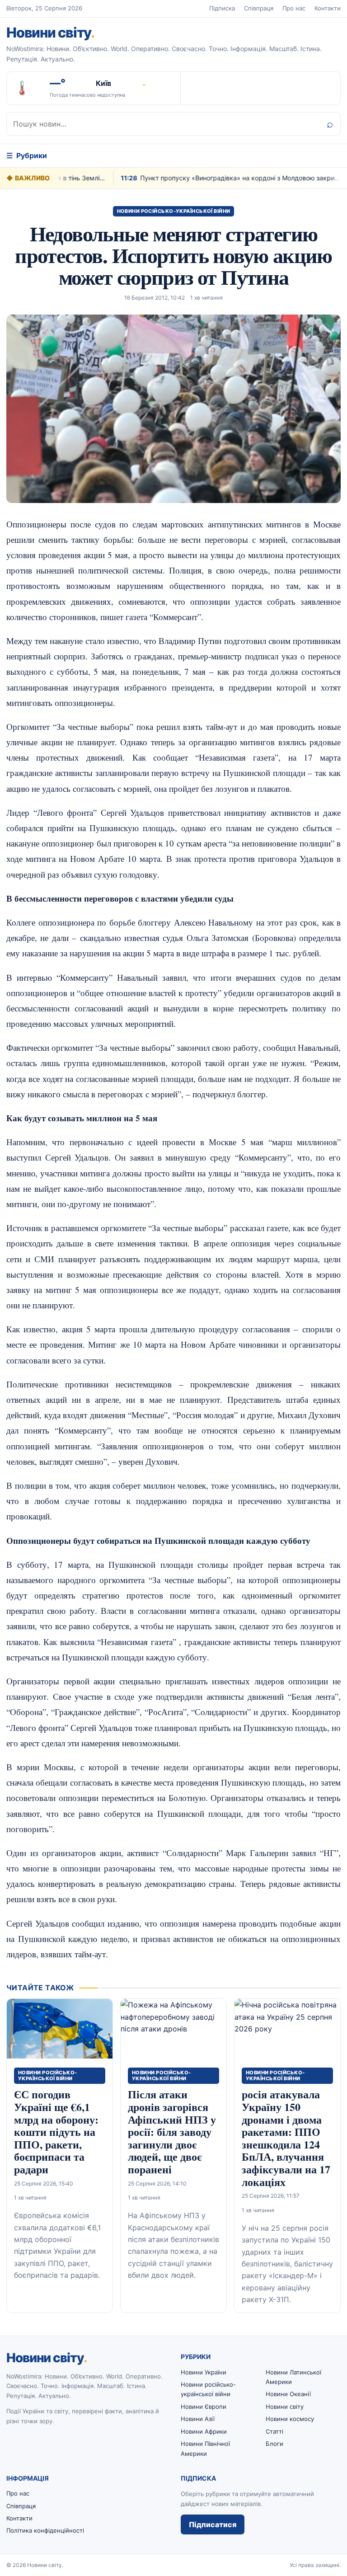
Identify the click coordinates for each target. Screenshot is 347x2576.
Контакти (328, 8)
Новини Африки (204, 2431)
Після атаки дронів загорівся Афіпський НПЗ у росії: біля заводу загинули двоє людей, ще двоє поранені (172, 2132)
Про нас (294, 8)
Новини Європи (204, 2407)
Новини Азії (198, 2419)
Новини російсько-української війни (174, 211)
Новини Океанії (288, 2394)
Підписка (222, 8)
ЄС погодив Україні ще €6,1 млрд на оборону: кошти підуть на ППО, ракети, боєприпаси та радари (56, 2132)
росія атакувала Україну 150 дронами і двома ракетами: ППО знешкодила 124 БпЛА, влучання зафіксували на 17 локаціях (286, 2138)
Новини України (204, 2372)
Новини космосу (290, 2419)
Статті (274, 2431)
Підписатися (213, 2524)
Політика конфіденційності (45, 2530)
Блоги (274, 2444)
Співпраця (259, 8)
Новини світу (50, 32)
